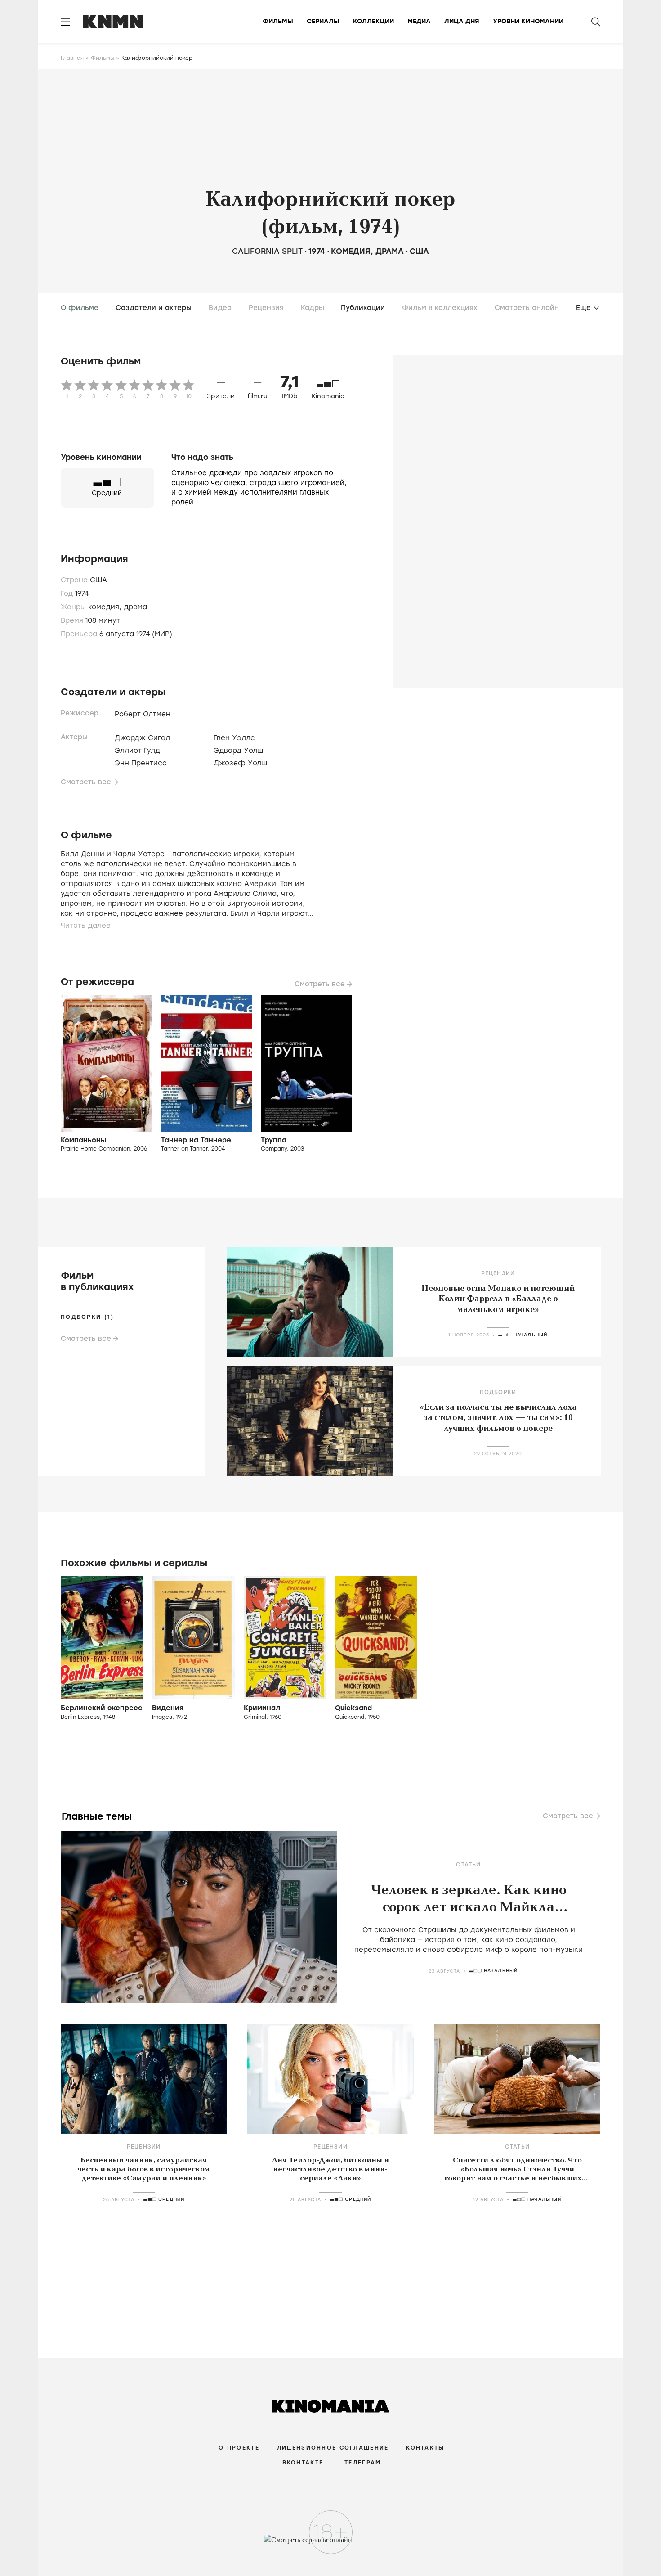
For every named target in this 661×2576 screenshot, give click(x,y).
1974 (317, 251)
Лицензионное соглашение (333, 2448)
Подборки (498, 1392)
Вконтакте (303, 2463)
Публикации (363, 308)
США (419, 251)
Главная (72, 58)
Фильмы (278, 21)
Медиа (419, 21)
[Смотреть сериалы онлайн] (331, 2544)
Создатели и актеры (154, 308)
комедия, (106, 607)
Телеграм (363, 2463)
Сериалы (323, 21)
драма (390, 251)
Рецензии (498, 1273)
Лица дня (462, 21)
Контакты (425, 2448)
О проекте (239, 2448)
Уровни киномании (528, 21)
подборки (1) (87, 1317)
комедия (351, 251)
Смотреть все (86, 782)
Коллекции (373, 21)
